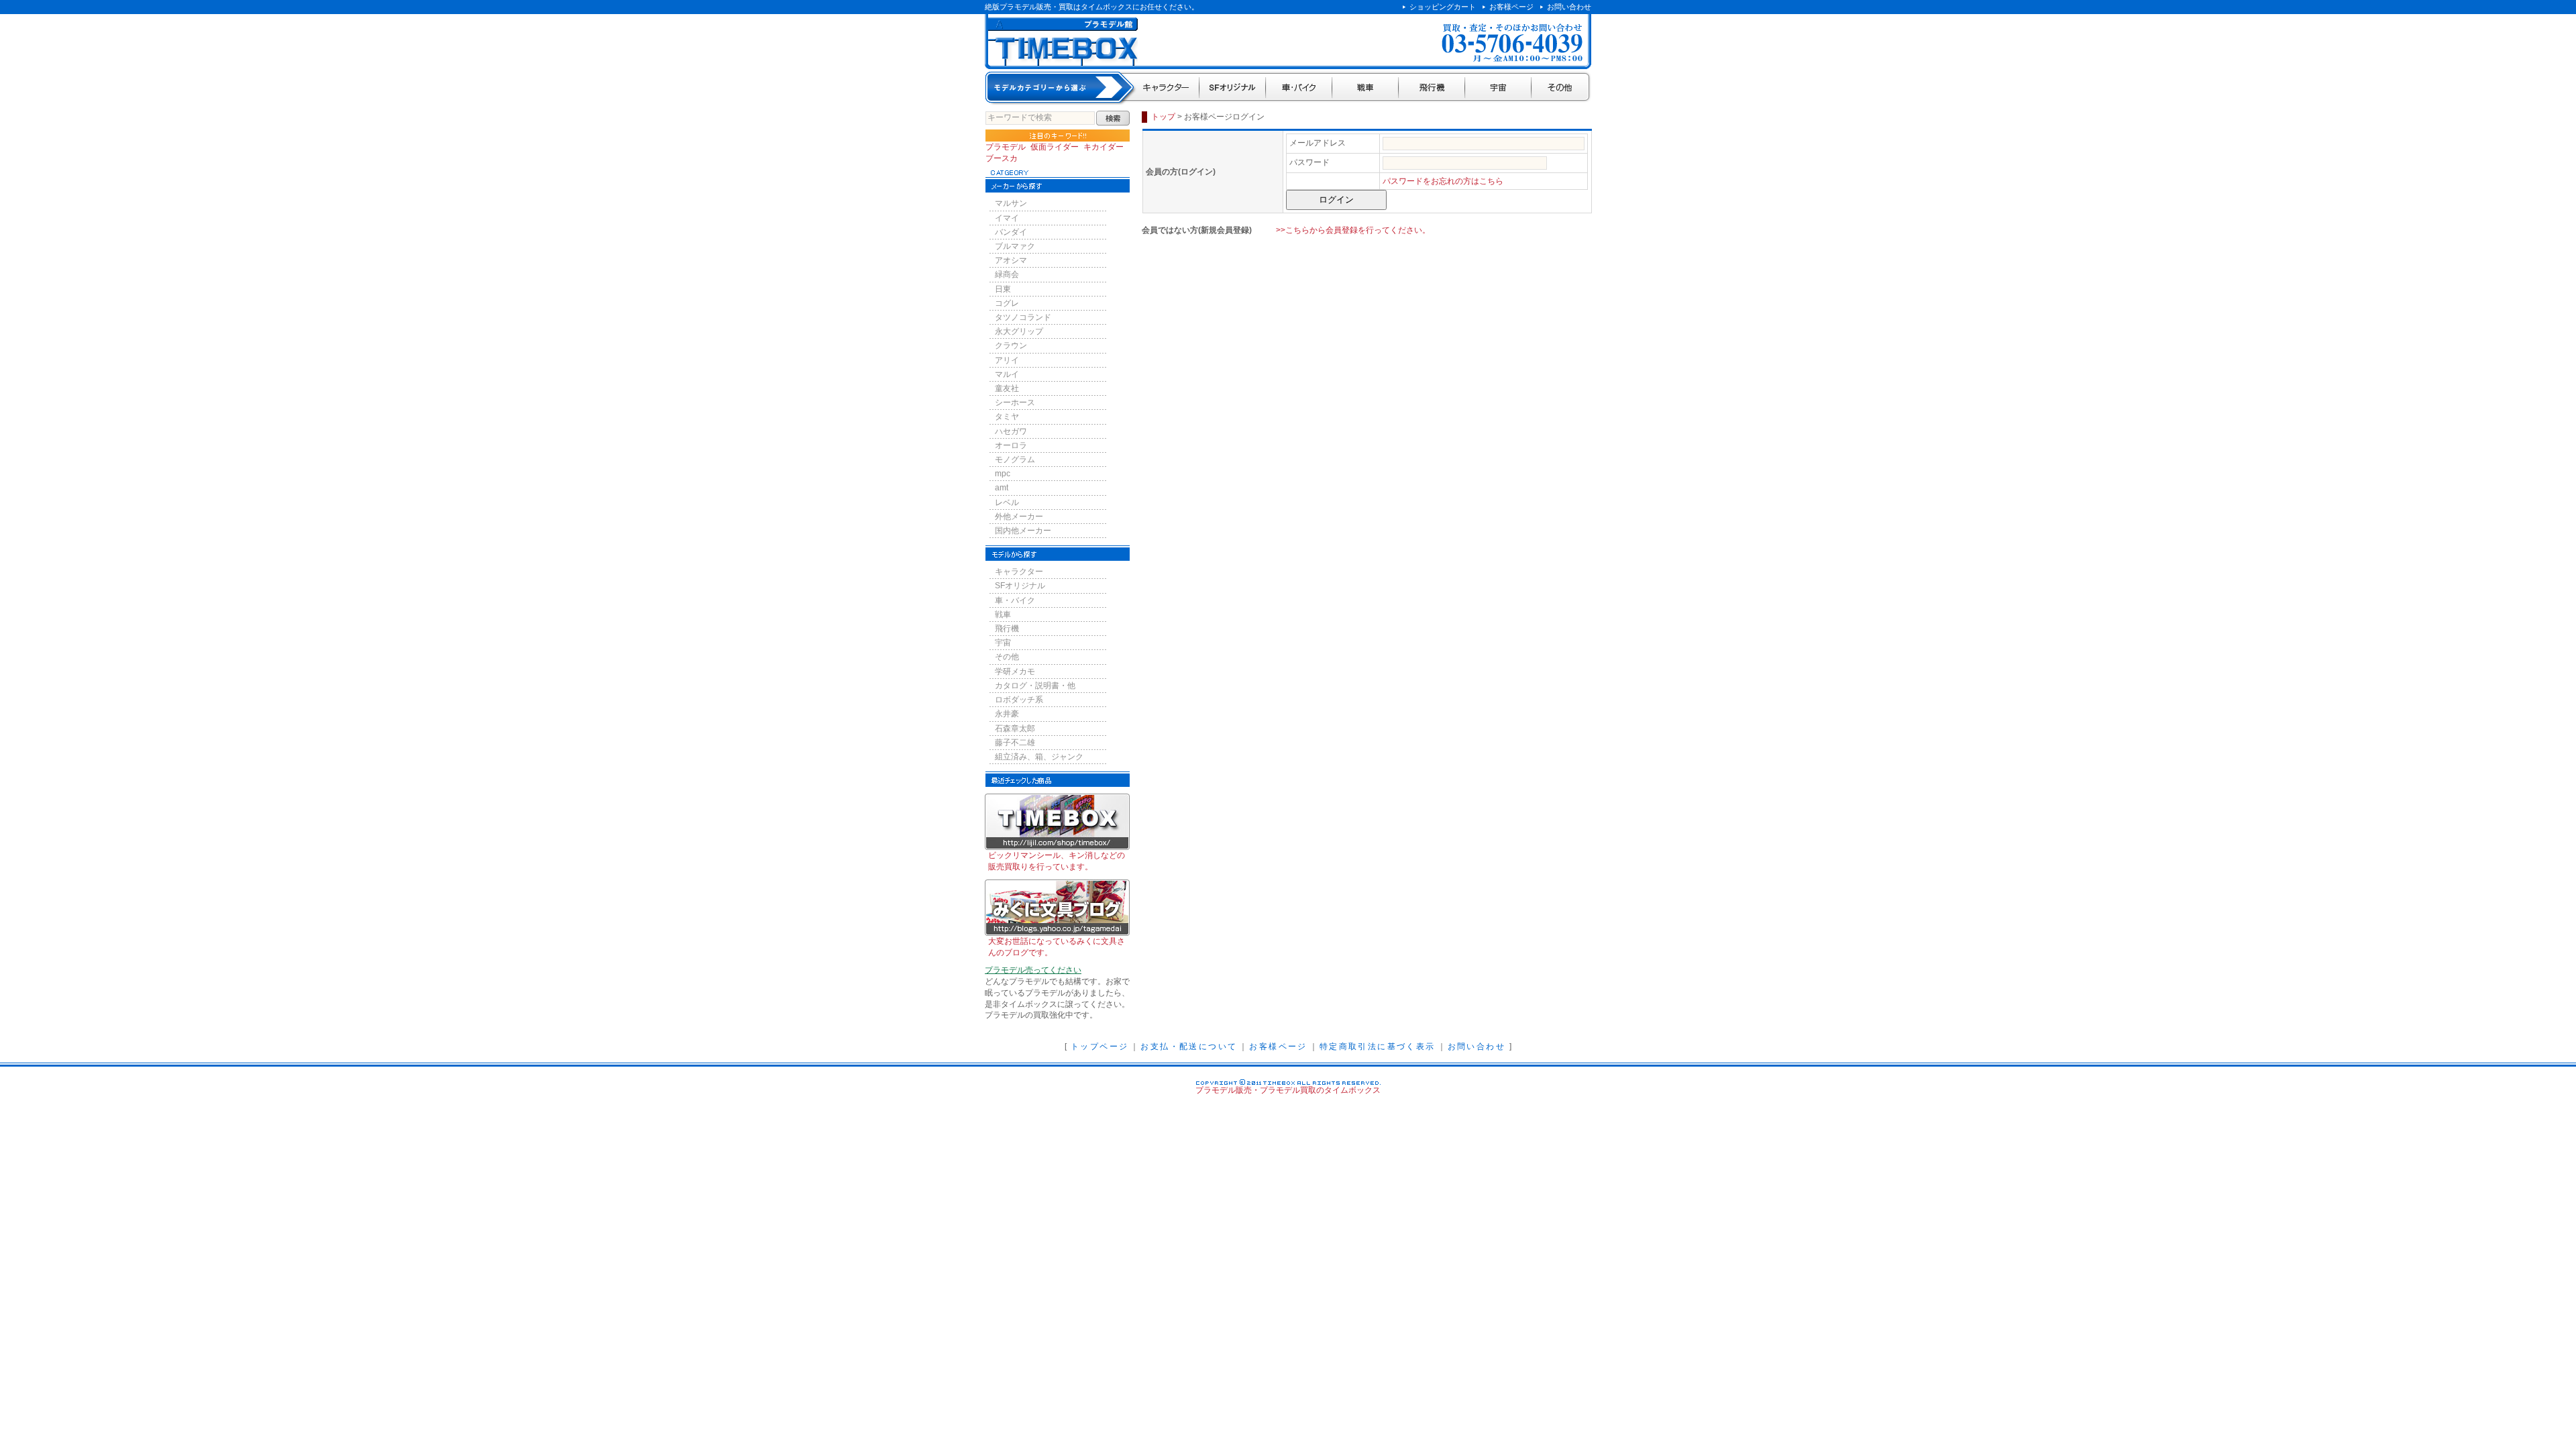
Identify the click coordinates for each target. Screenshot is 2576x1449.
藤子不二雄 (1015, 743)
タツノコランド (1023, 317)
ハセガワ (1011, 431)
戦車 (1365, 88)
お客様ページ (1511, 7)
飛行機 (1432, 88)
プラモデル (1006, 147)
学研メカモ (1015, 672)
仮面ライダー (1055, 147)
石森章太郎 (1015, 729)
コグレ (1007, 303)
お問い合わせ (1569, 7)
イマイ (1007, 218)
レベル (1007, 502)
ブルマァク (1015, 246)
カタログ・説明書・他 (1035, 686)
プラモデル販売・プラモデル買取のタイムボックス (1288, 1090)
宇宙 (1498, 88)
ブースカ (1002, 158)
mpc (1003, 474)
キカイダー (1104, 147)
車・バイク (1299, 88)
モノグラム (1015, 460)
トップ (1163, 117)
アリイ (1007, 360)
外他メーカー (1019, 517)
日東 (1003, 289)
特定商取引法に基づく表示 (1378, 1046)
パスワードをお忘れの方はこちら (1443, 181)
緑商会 (1007, 274)
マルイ (1007, 374)
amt (1002, 488)
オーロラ (1011, 445)
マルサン (1011, 203)
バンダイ (1011, 232)
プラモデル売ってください (1033, 970)
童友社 (1007, 388)
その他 (1561, 88)
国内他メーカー (1023, 531)
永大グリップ (1019, 331)
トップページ (1099, 1046)
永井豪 (1007, 714)
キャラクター (1167, 88)
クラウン (1011, 345)
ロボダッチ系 (1019, 700)
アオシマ (1011, 260)
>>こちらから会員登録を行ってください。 (1353, 230)
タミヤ (1007, 417)
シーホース (1015, 402)
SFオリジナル (1233, 88)
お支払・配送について (1189, 1046)
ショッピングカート (1443, 7)
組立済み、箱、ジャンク (1039, 757)
